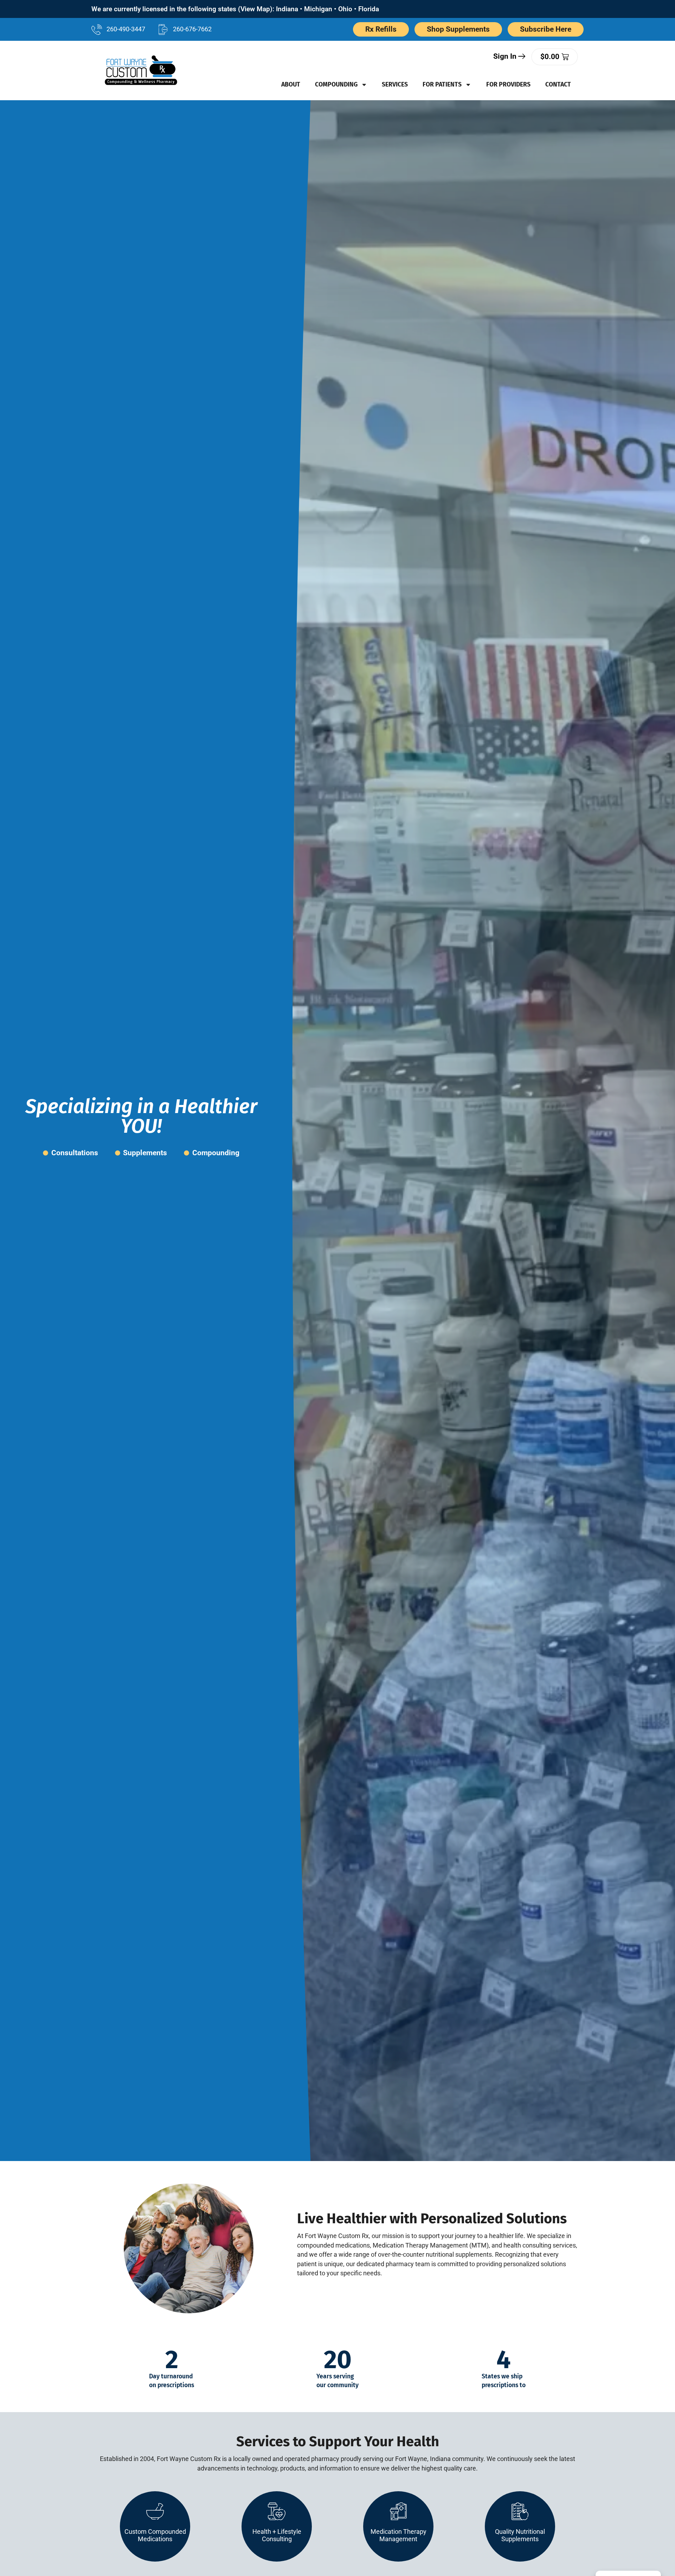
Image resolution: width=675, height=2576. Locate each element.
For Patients (442, 85)
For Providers (508, 85)
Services (395, 85)
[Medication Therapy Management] (398, 2511)
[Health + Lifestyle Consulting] (277, 2511)
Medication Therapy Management (398, 2535)
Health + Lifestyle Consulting (277, 2535)
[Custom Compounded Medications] (155, 2511)
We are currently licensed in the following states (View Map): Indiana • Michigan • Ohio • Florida (235, 9)
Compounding (336, 85)
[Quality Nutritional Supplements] (520, 2511)
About (291, 85)
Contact (558, 85)
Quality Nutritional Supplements (520, 2535)
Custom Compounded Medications (155, 2535)
